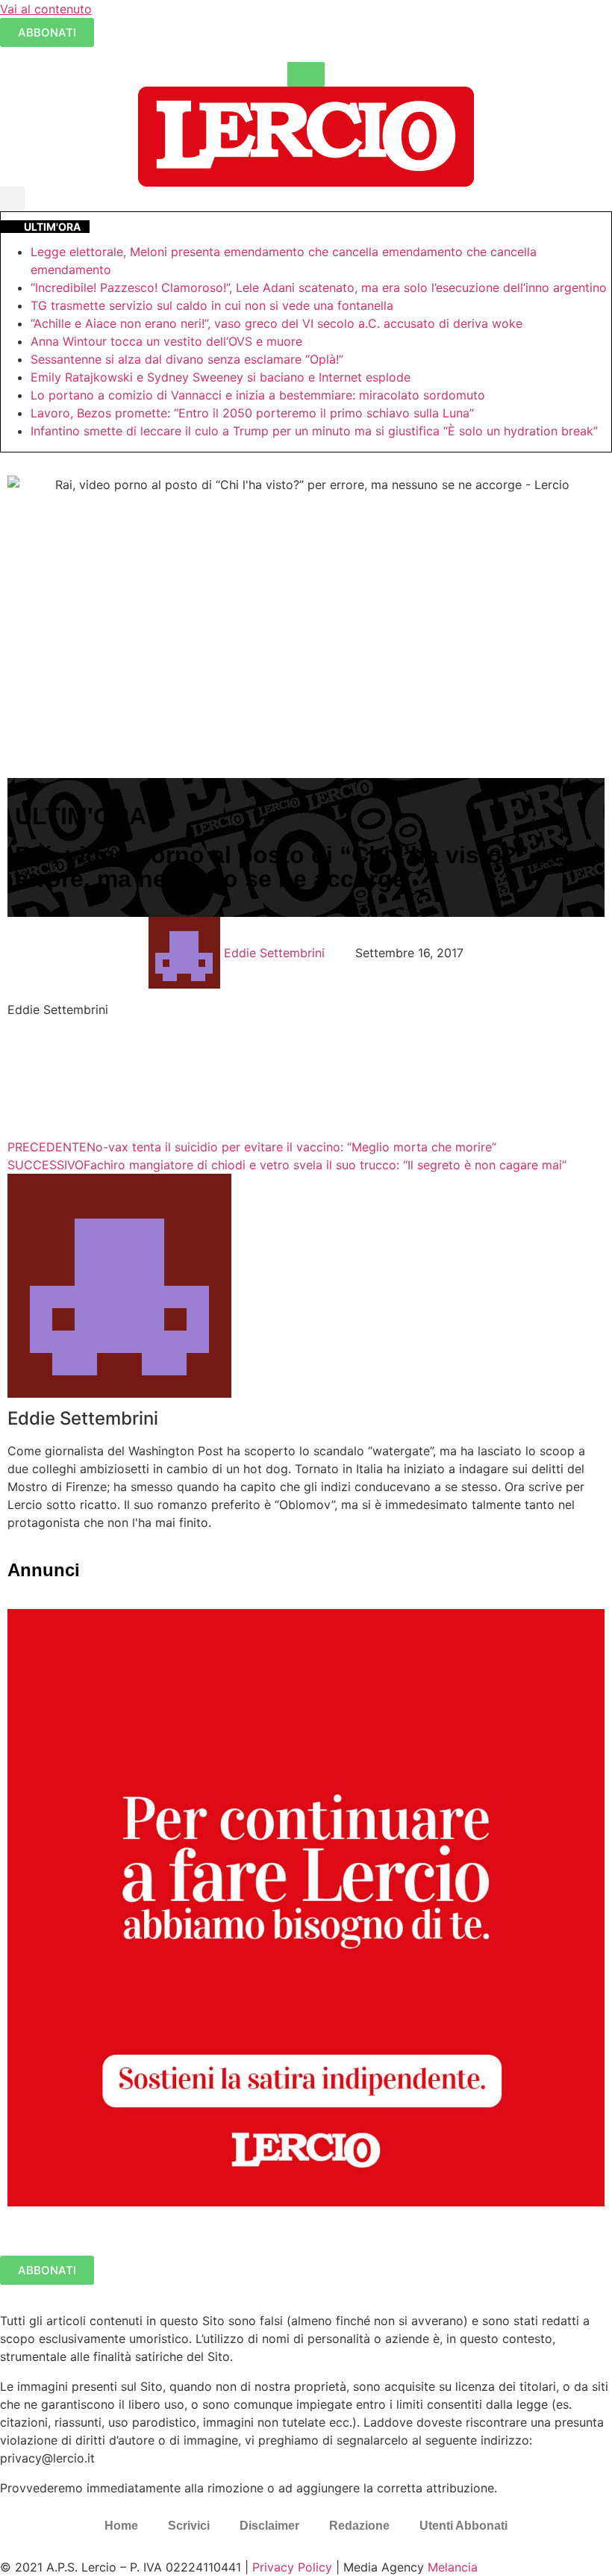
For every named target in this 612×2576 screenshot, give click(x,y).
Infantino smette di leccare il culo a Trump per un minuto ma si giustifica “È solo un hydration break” (314, 431)
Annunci (44, 1570)
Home (121, 2526)
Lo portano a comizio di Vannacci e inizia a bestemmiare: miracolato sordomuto (260, 395)
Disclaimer (269, 2526)
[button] (12, 199)
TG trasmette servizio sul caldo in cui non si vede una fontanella (212, 305)
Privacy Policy (292, 2567)
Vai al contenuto (46, 9)
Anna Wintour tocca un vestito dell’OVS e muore (166, 341)
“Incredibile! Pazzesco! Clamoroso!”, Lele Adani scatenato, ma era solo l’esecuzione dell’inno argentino (319, 287)
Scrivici (189, 2526)
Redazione (359, 2526)
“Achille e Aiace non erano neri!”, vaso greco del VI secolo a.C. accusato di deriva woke (277, 323)
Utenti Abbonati (463, 2526)
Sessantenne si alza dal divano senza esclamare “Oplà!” (187, 359)
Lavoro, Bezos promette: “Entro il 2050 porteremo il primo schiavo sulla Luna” (252, 413)
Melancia (453, 2567)
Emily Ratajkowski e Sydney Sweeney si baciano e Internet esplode (221, 377)
